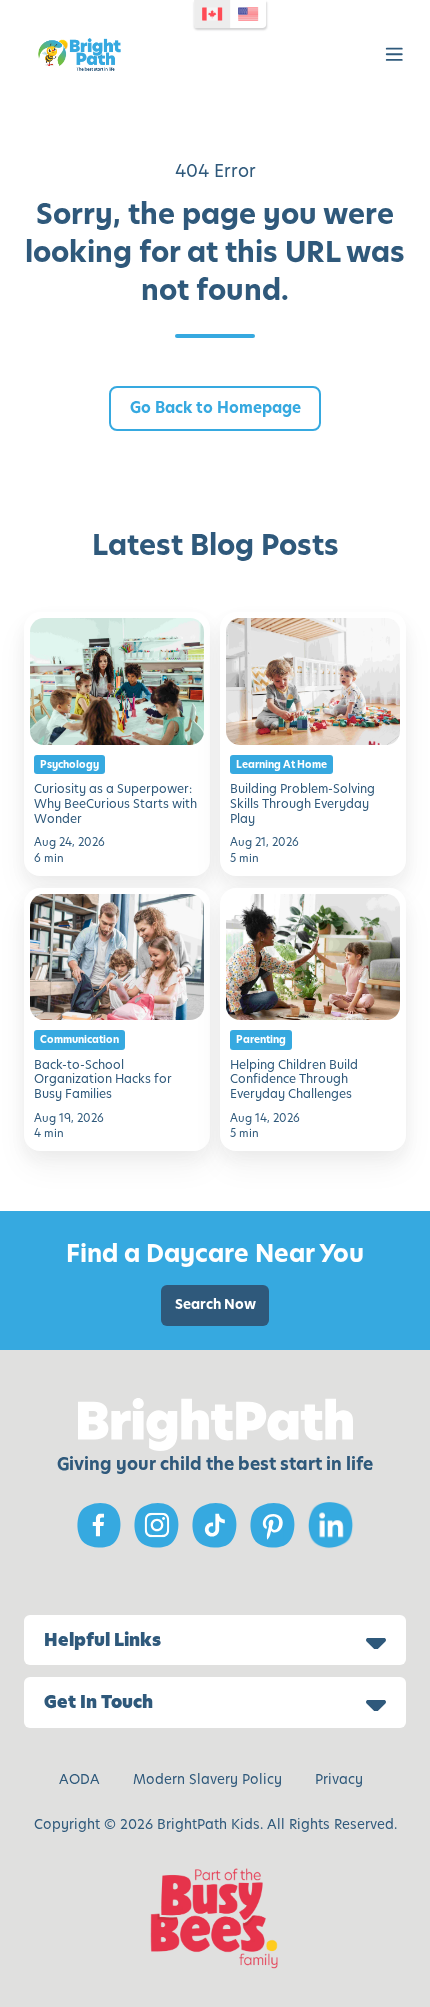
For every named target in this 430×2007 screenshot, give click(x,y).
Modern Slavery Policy (207, 1779)
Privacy (339, 1779)
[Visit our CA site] (212, 14)
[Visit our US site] (248, 14)
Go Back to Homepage (215, 407)
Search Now (215, 1304)
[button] (394, 54)
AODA (79, 1779)
